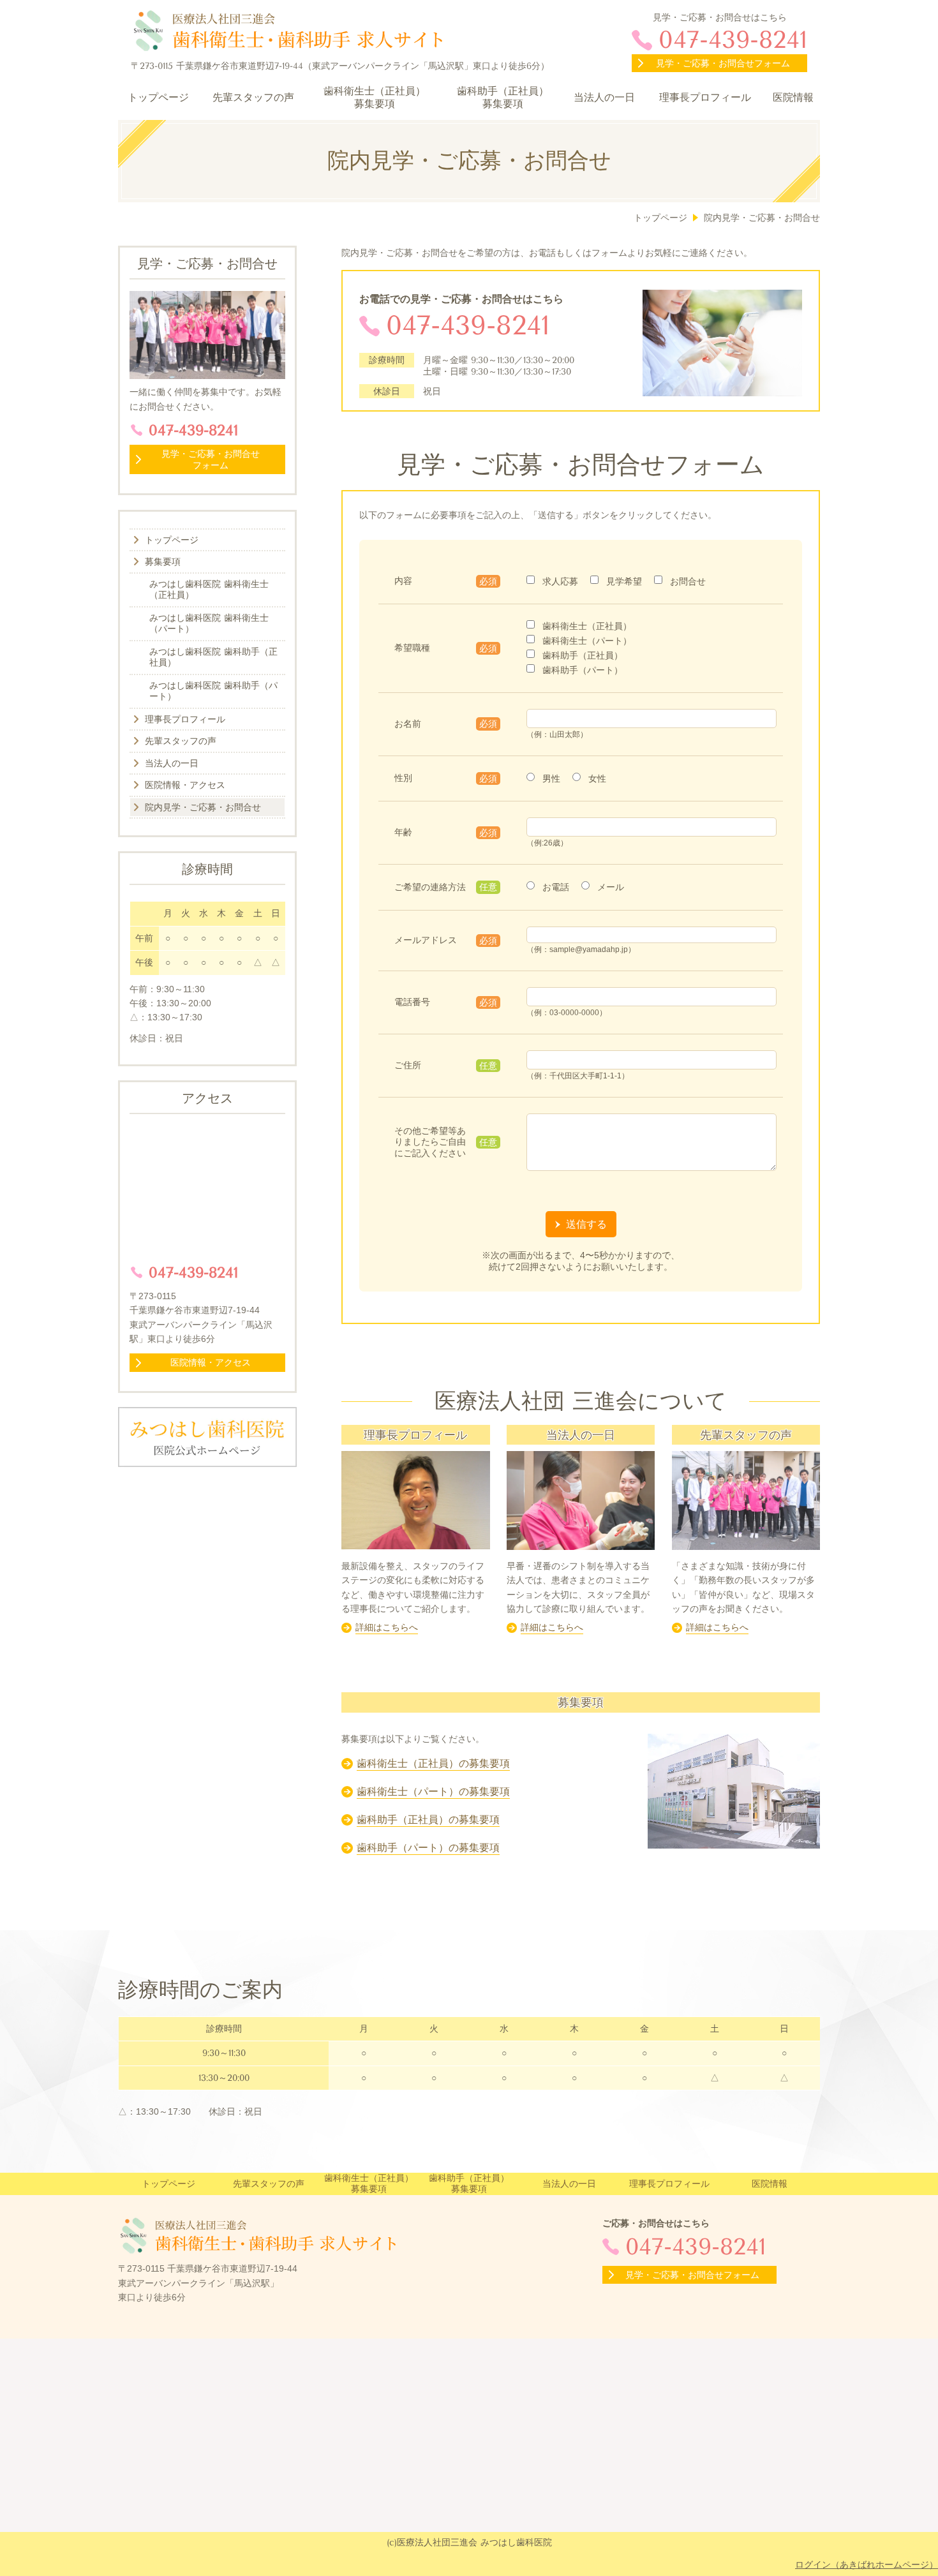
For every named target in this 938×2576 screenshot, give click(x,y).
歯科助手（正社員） (583, 655)
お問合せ (688, 581)
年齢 (403, 832)
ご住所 (408, 1065)
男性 (551, 778)
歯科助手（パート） (583, 670)
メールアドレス (426, 940)
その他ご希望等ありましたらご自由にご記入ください (430, 1142)
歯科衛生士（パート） (587, 641)
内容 (403, 581)
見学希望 (624, 581)
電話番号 (412, 1002)
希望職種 (412, 648)
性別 (403, 778)
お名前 (408, 724)
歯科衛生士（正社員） (587, 626)
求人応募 (560, 581)
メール (611, 887)
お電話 (556, 887)
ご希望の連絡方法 (430, 887)
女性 (597, 778)
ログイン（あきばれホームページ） (867, 2565)
